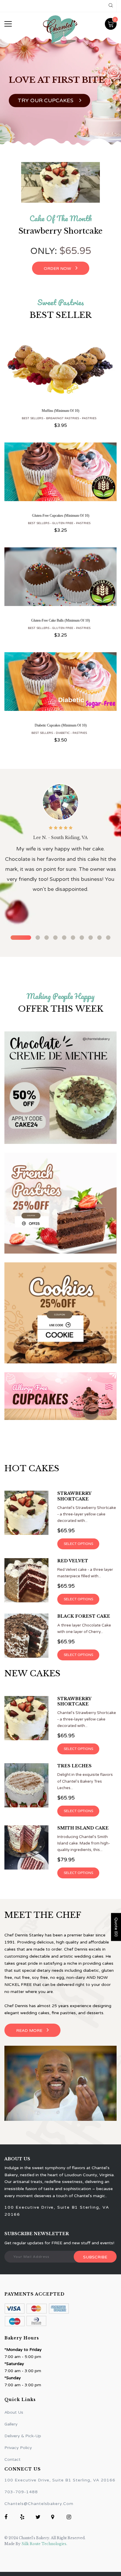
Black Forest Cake (84, 1616)
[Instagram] (70, 2518)
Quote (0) (116, 1927)
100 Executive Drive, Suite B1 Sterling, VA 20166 (60, 2480)
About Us (14, 2412)
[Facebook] (8, 2518)
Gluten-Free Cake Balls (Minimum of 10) (60, 620)
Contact (12, 2459)
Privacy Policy (18, 2448)
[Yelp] (24, 2518)
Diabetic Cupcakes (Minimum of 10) (61, 725)
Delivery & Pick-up (23, 2436)
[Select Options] (60, 374)
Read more (29, 2031)
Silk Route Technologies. (44, 2544)
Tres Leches (74, 1766)
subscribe (95, 2257)
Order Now (57, 269)
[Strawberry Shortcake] (60, 182)
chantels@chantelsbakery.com (39, 2504)
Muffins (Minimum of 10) (60, 411)
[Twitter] (39, 2518)
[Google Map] (55, 2518)
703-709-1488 (21, 2492)
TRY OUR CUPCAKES (46, 100)
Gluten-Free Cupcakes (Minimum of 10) (61, 516)
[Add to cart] (60, 477)
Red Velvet (73, 1561)
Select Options (78, 1544)
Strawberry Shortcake (60, 231)
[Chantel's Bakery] (60, 1088)
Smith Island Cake (83, 1828)
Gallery (11, 2424)
